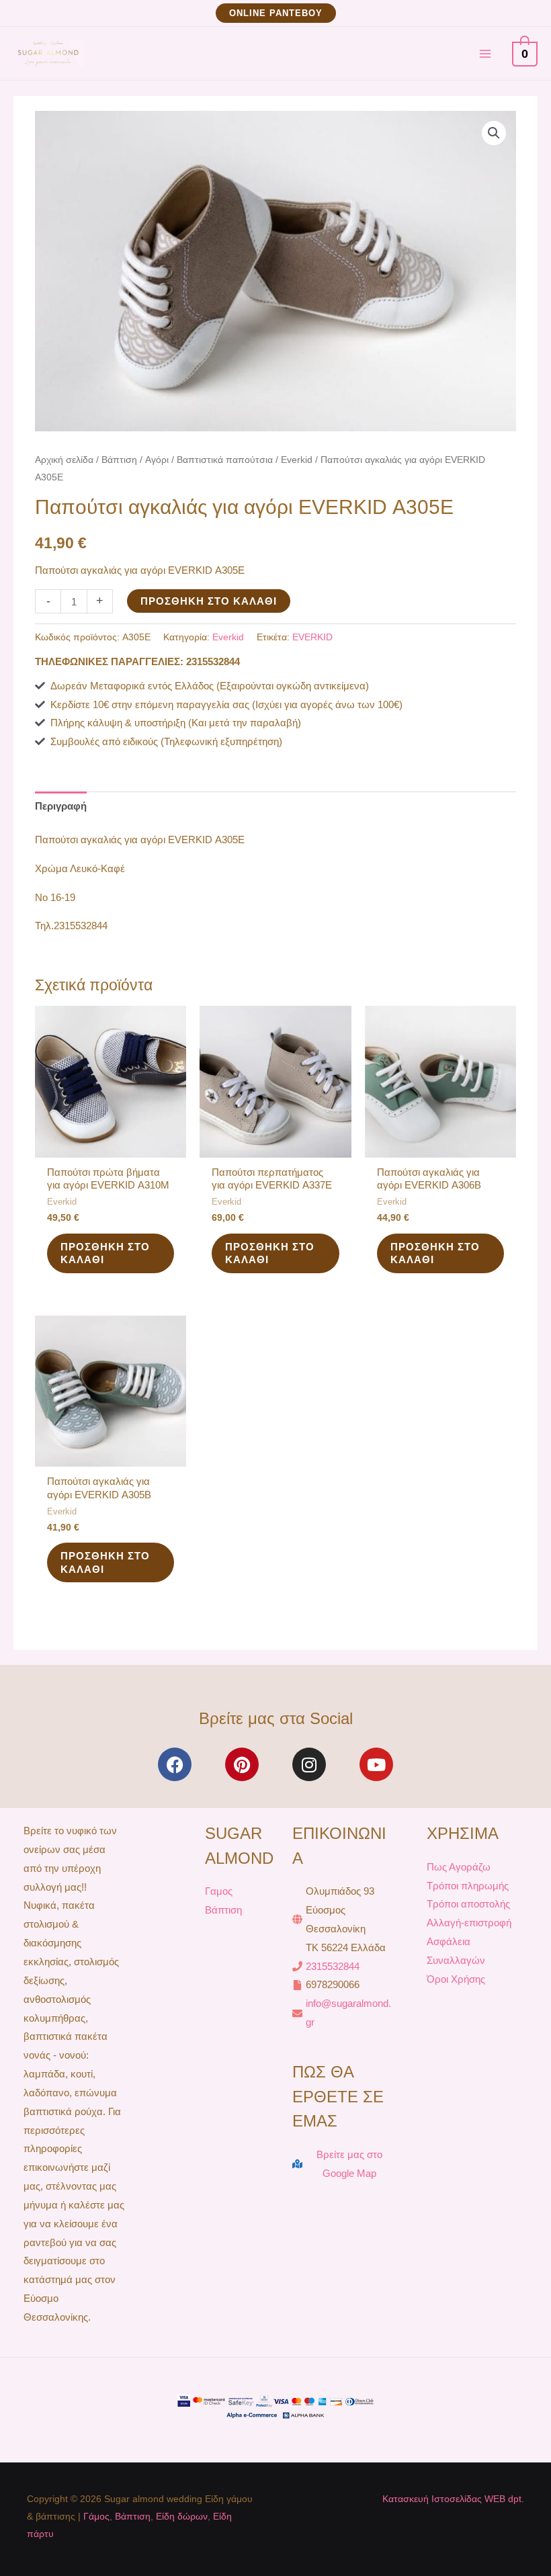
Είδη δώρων (182, 2516)
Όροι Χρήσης (456, 1979)
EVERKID (312, 637)
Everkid (297, 460)
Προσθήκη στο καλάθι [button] (105, 1253)
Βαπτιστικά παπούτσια (225, 460)
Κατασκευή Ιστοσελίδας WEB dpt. (453, 2499)
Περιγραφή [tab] (61, 806)
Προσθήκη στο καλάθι (209, 601)
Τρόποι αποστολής (468, 1904)
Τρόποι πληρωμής (468, 1886)
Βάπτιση (119, 460)
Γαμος (219, 1891)
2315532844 (333, 1966)
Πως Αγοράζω (459, 1867)
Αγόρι (157, 460)
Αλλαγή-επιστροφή (469, 1923)
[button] (276, 13)
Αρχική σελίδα (64, 460)
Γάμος (96, 2516)
